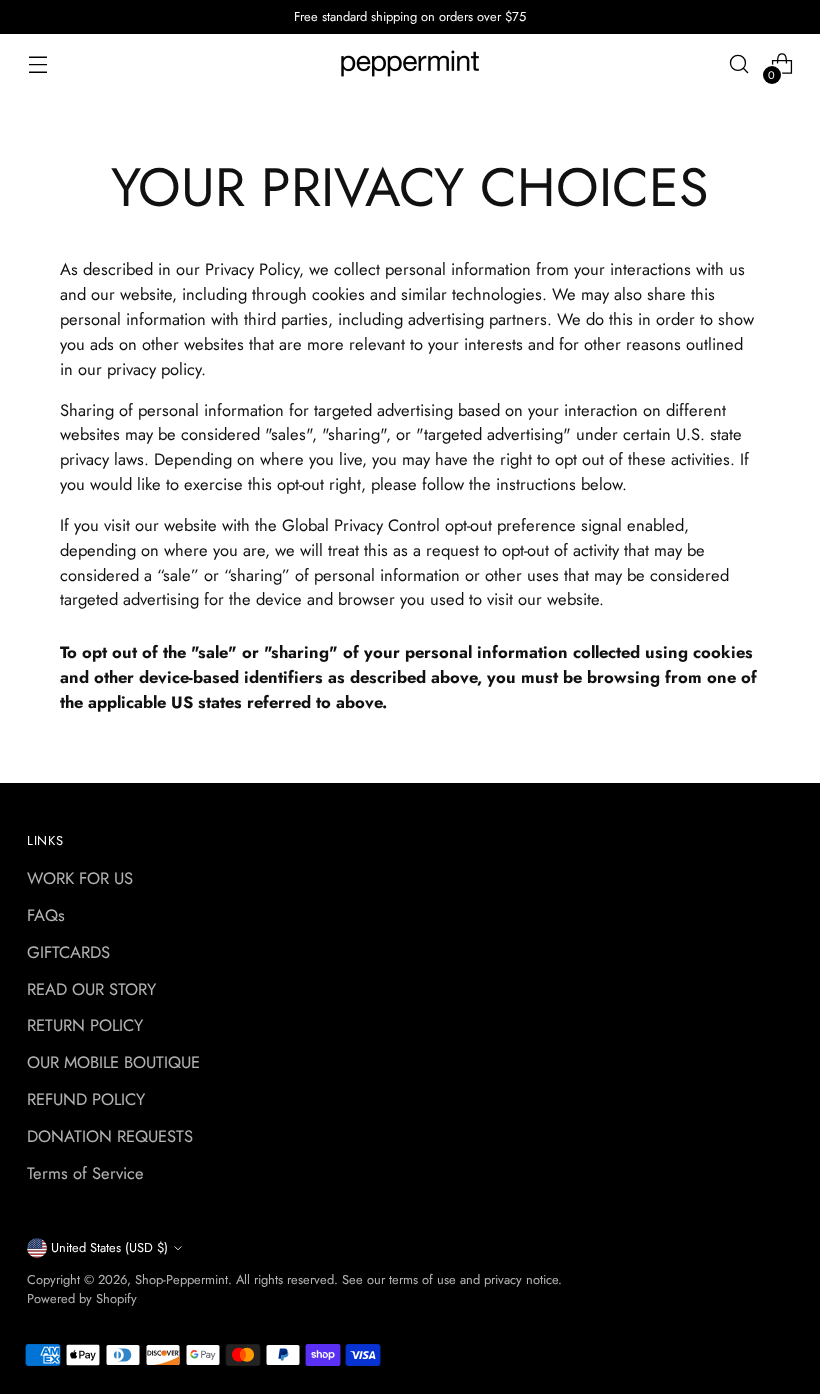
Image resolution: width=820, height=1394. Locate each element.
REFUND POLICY (86, 1099)
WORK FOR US (80, 878)
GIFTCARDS (68, 952)
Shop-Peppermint (181, 1279)
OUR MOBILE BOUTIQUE (113, 1062)
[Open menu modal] (37, 64)
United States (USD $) (109, 1247)
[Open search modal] (739, 64)
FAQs (46, 915)
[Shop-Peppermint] (410, 64)
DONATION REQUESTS (110, 1136)
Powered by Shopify (82, 1298)
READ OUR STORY (91, 989)
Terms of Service (85, 1173)
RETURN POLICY (85, 1025)
